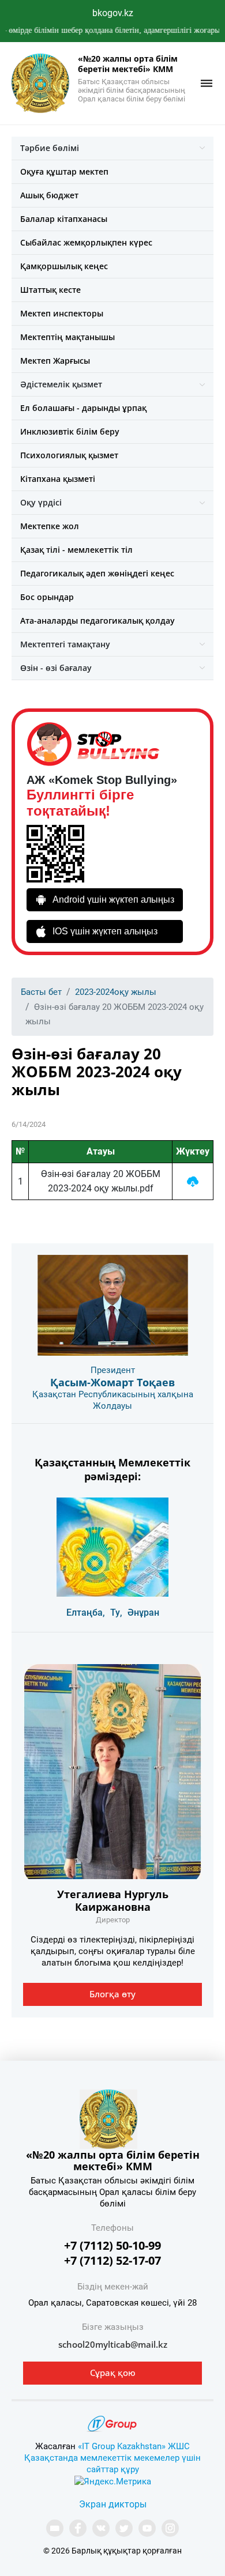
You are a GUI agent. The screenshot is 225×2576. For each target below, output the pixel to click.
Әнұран (143, 1613)
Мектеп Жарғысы (55, 361)
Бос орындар (47, 597)
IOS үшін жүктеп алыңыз (105, 931)
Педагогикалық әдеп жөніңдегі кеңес (97, 573)
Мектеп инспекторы (62, 313)
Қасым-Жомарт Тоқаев (112, 1382)
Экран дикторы (113, 2504)
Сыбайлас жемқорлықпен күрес (86, 242)
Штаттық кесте (50, 290)
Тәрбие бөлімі (50, 148)
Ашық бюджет (49, 195)
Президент (113, 1370)
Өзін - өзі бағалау (56, 668)
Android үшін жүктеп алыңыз (113, 899)
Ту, (116, 1613)
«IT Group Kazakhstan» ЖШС (134, 2446)
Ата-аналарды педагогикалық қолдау (97, 621)
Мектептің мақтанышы (67, 337)
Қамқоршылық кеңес (64, 266)
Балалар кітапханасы (64, 219)
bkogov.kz (113, 13)
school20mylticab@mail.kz (113, 2344)
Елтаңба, (86, 1613)
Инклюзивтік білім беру (70, 431)
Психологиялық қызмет (69, 455)
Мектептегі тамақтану (65, 644)
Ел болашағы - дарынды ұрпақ (83, 408)
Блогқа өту (112, 1994)
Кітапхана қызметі (58, 479)
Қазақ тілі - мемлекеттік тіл (76, 550)
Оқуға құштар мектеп (64, 171)
